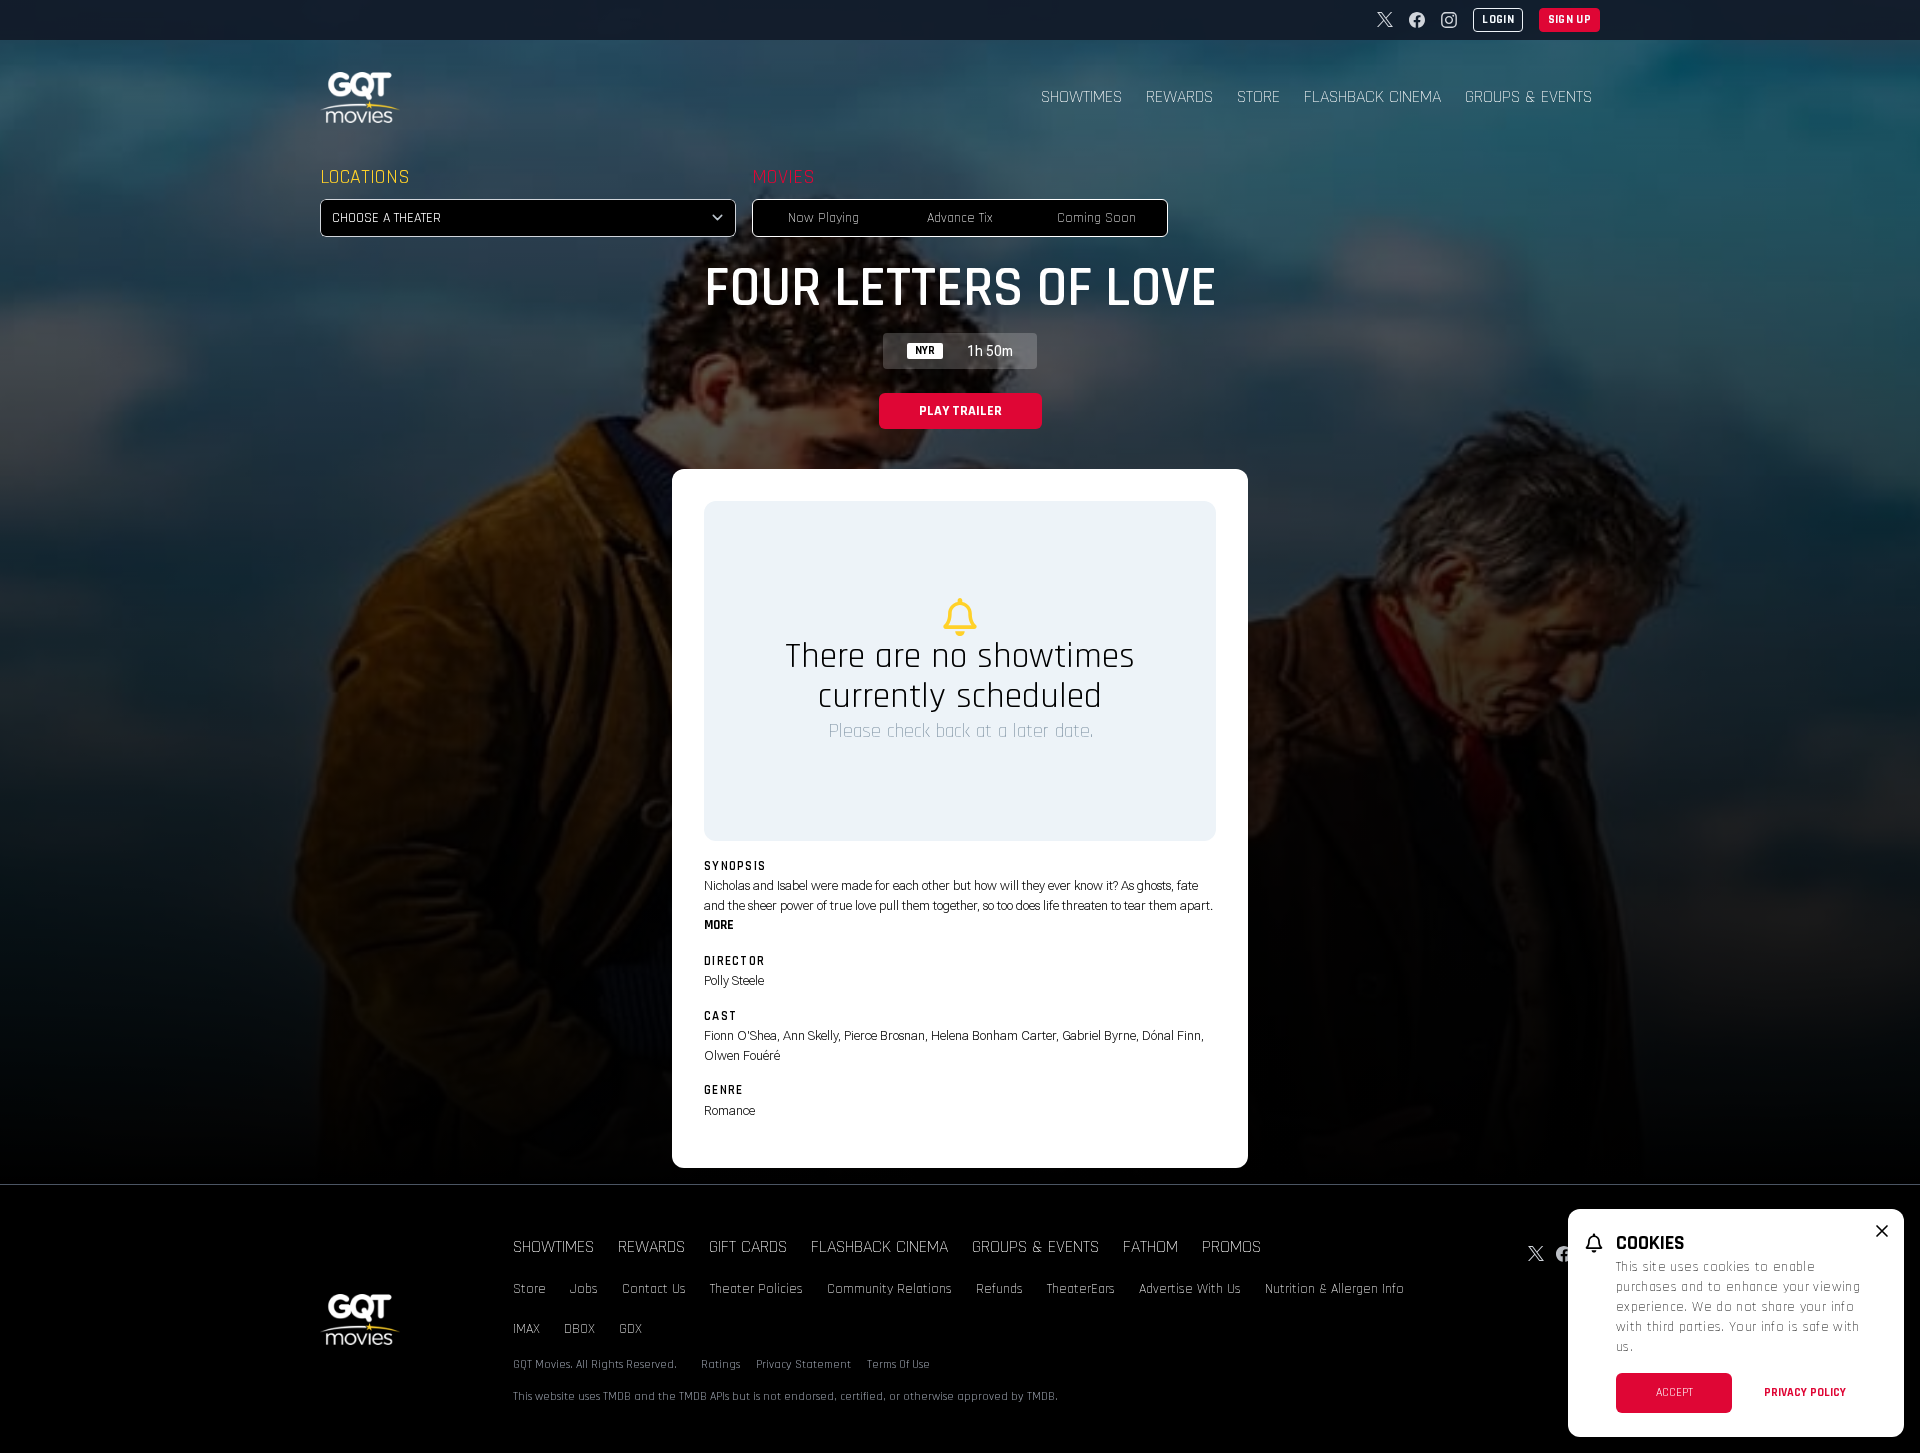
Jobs (584, 1289)
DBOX (579, 1329)
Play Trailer (960, 411)
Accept (1674, 1392)
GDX (630, 1329)
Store (1258, 96)
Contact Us (654, 1289)
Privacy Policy (1805, 1392)
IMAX (526, 1329)
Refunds (999, 1289)
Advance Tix (960, 218)
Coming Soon (1096, 218)
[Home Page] (360, 97)
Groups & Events (1528, 96)
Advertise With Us (1190, 1289)
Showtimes (1081, 96)
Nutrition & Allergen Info (1334, 1289)
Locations (365, 177)
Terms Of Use (898, 1364)
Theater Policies (756, 1289)
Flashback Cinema (1372, 96)
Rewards (1179, 96)
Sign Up (1569, 19)
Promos (1231, 1246)
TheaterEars (1081, 1289)
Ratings (720, 1364)
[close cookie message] (1882, 1231)
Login (1498, 19)
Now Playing (823, 218)
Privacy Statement (803, 1364)
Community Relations (889, 1289)
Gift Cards (748, 1246)
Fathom (1150, 1246)
